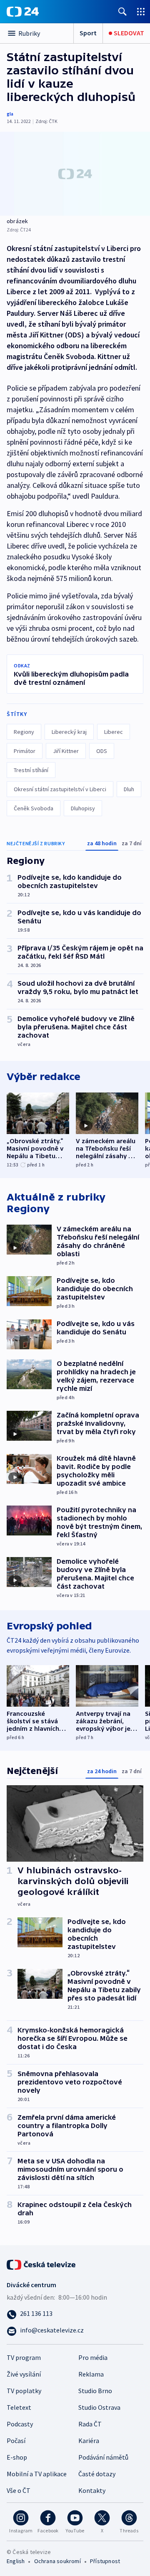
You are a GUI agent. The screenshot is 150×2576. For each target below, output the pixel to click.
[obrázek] (75, 174)
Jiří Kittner (66, 751)
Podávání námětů (103, 2457)
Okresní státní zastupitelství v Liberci (60, 789)
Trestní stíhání (31, 770)
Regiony (24, 732)
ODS (102, 751)
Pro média (93, 2357)
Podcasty (20, 2424)
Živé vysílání (24, 2374)
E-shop (17, 2457)
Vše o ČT (19, 2490)
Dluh (129, 789)
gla (10, 114)
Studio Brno (95, 2391)
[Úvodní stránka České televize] (42, 2264)
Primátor (25, 751)
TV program (24, 2357)
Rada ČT (90, 2424)
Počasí (16, 2441)
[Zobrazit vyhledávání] (122, 11)
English (16, 2561)
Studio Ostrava (99, 2407)
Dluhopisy (83, 808)
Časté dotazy (97, 2474)
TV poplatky (24, 2391)
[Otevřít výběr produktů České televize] (141, 11)
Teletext (19, 2407)
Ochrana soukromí (57, 2561)
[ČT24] (23, 12)
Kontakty (92, 2490)
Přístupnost (105, 2561)
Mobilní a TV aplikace (37, 2474)
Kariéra (89, 2441)
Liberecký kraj (69, 732)
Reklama (91, 2374)
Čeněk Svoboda (34, 808)
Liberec (114, 732)
